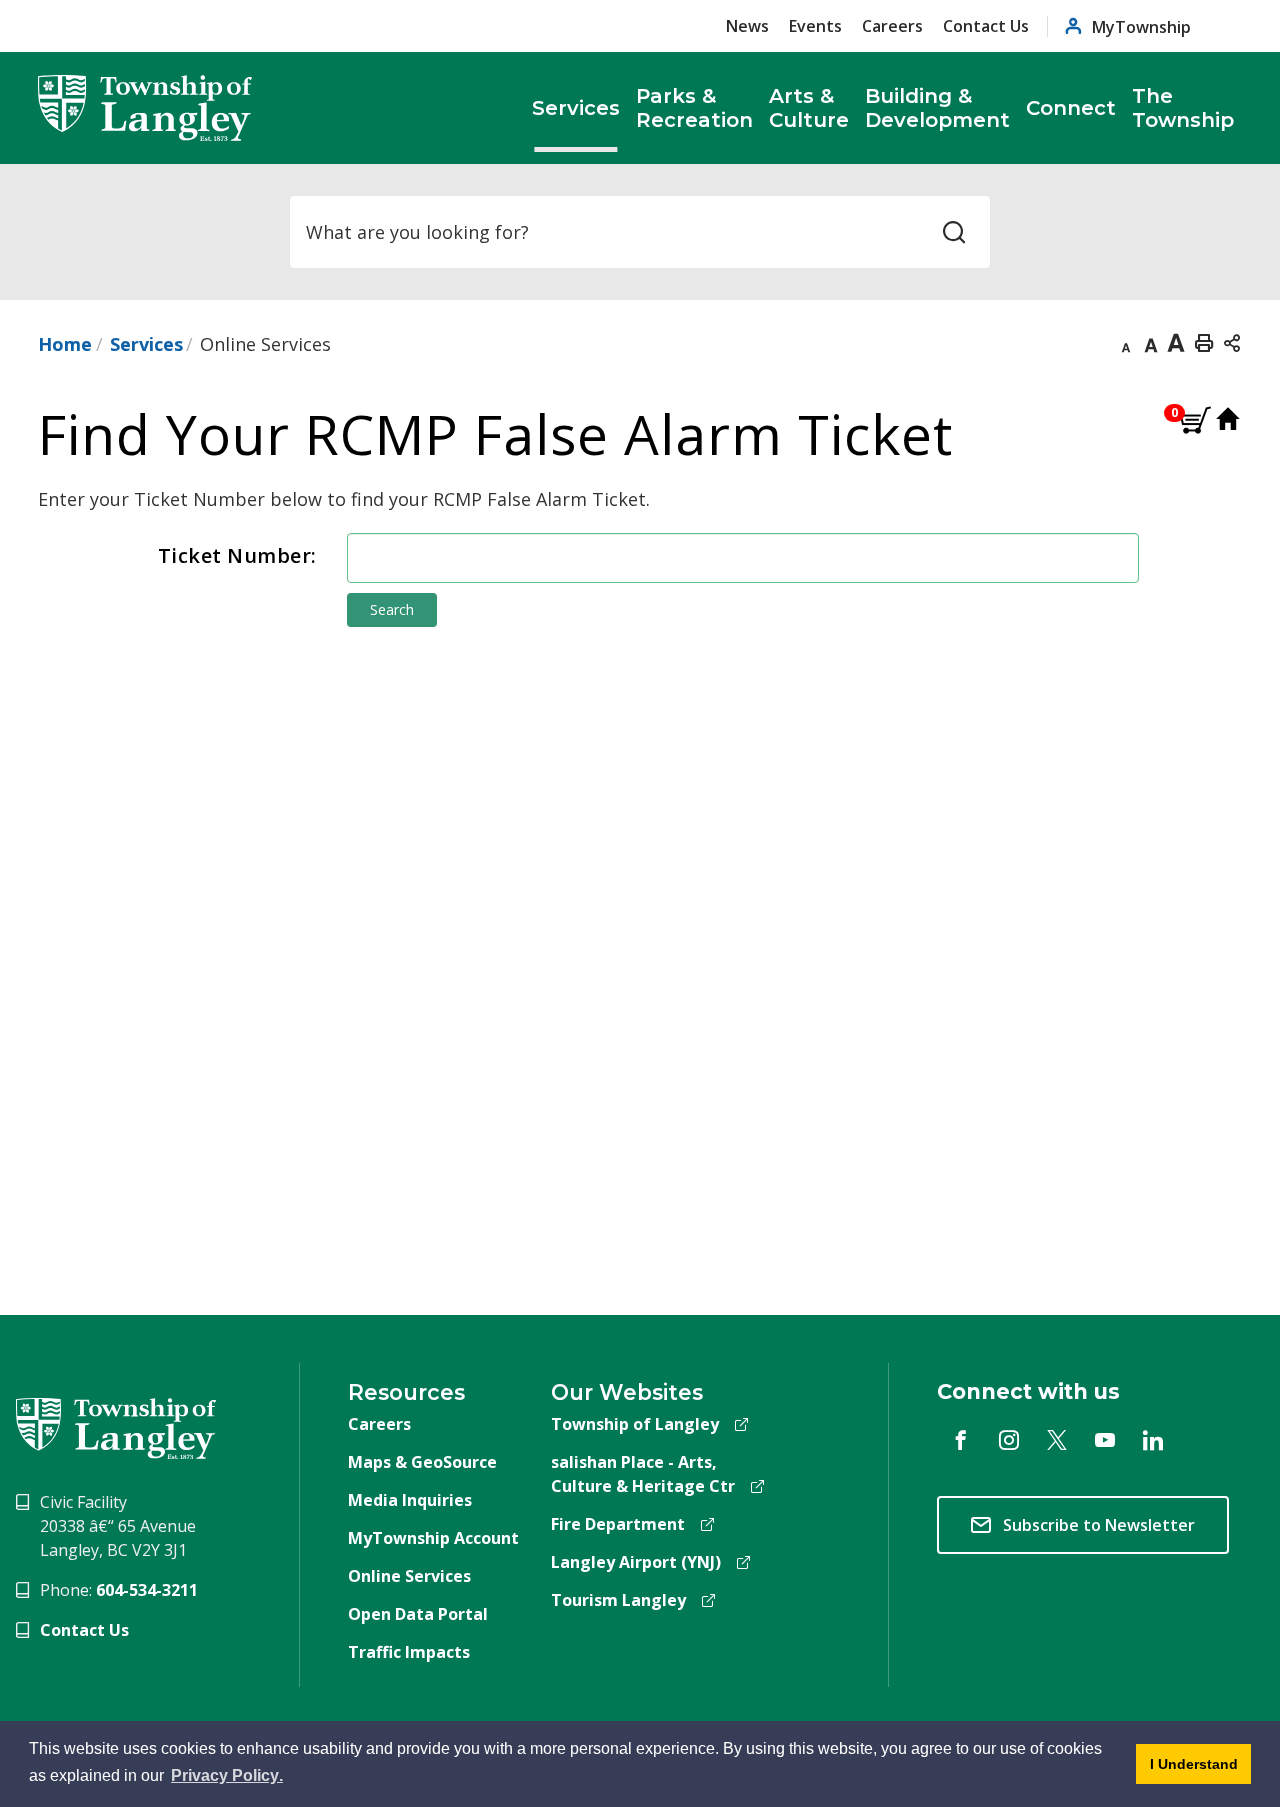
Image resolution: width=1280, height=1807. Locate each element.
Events (815, 26)
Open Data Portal (418, 1614)
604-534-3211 (147, 1590)
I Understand (1187, 1770)
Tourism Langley (618, 1600)
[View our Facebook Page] (961, 1440)
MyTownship (1141, 26)
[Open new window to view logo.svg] (116, 1427)
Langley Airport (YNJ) (636, 1562)
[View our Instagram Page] (1009, 1440)
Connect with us (1028, 1391)
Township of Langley (635, 1424)
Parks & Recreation (694, 108)
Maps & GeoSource (422, 1462)
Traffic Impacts (409, 1652)
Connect (1071, 108)
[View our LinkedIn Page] (1153, 1440)
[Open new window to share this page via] (1232, 342)
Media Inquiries (410, 1500)
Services (576, 108)
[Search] (954, 232)
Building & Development (937, 108)
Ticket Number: (237, 555)
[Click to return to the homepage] (145, 108)
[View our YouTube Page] (1105, 1440)
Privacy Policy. (228, 1778)
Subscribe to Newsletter (1099, 1525)
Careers (892, 26)
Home (65, 344)
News (747, 26)
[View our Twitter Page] (1057, 1440)
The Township (1183, 108)
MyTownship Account (433, 1538)
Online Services (409, 1576)
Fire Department (618, 1524)
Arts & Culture (809, 108)
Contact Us (986, 26)
